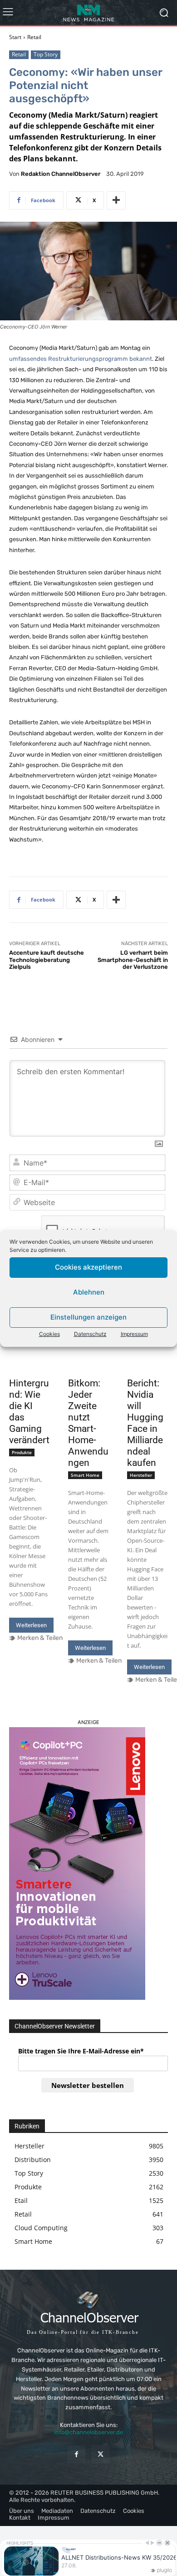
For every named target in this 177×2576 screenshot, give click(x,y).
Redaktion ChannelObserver (61, 174)
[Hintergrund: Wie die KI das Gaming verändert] (29, 1363)
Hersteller (141, 1475)
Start (15, 37)
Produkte (22, 1452)
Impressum (134, 1334)
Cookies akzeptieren (88, 1267)
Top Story (46, 54)
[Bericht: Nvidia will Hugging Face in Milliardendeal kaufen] (147, 1363)
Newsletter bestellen (88, 2085)
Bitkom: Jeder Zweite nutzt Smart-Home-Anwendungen (88, 1423)
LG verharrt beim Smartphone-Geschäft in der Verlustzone (133, 960)
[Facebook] (76, 2454)
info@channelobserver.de (88, 2432)
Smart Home (85, 1475)
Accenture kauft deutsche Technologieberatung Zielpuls (47, 960)
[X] (101, 2454)
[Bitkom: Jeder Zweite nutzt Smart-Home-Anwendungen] (88, 1363)
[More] (116, 200)
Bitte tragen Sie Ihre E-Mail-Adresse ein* (81, 2051)
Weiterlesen (31, 1625)
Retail (34, 37)
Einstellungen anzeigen (88, 1317)
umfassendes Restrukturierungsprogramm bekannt (81, 359)
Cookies (49, 1334)
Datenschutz (90, 1334)
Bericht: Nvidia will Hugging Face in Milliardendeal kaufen (145, 1423)
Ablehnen (89, 1292)
